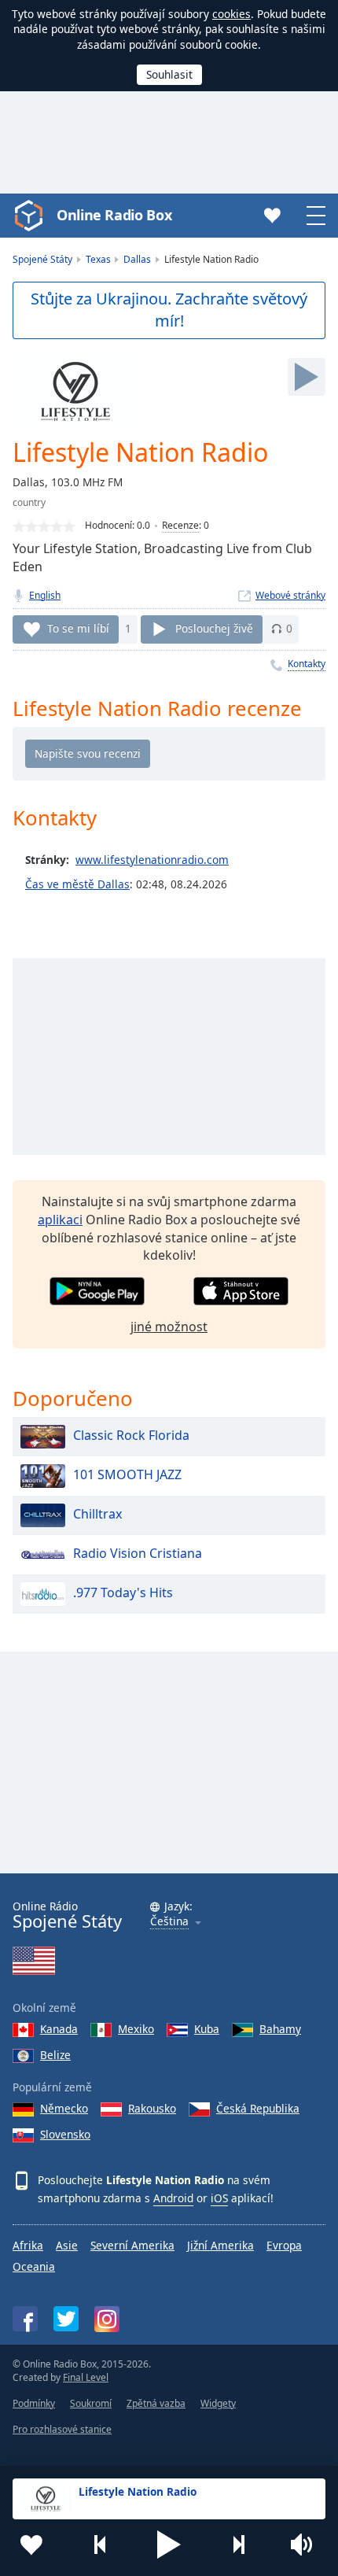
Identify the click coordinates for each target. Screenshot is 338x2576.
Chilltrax (97, 1514)
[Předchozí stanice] (101, 2545)
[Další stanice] (238, 2545)
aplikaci (60, 1220)
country (29, 502)
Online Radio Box (114, 215)
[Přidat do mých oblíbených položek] (31, 2545)
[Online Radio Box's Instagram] (107, 2319)
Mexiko (136, 2029)
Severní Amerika (132, 2245)
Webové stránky (290, 595)
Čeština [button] (169, 1922)
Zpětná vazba (156, 2403)
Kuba (207, 2029)
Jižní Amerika (220, 2245)
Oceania (34, 2266)
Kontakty (307, 664)
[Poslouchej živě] (307, 377)
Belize (55, 2055)
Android (173, 2198)
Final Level (86, 2377)
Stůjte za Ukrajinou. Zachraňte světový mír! (169, 310)
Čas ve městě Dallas (77, 884)
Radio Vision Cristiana (138, 1553)
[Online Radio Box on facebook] (25, 2319)
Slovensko (65, 2134)
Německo (64, 2108)
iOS (219, 2198)
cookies (231, 14)
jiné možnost (169, 1327)
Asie (67, 2245)
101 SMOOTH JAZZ (127, 1474)
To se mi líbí (78, 628)
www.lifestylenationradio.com (152, 860)
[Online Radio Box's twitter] (66, 2319)
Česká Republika (258, 2108)
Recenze (180, 525)
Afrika (28, 2245)
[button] (169, 2545)
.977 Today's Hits (123, 1592)
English (45, 595)
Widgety (218, 2403)
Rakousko (152, 2108)
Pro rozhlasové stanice (62, 2429)
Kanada (59, 2029)
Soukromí (91, 2403)
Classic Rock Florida (131, 1435)
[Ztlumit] (307, 2545)
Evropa (284, 2245)
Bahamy (280, 2029)
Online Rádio (67, 1915)
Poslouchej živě (214, 628)
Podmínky (34, 2403)
